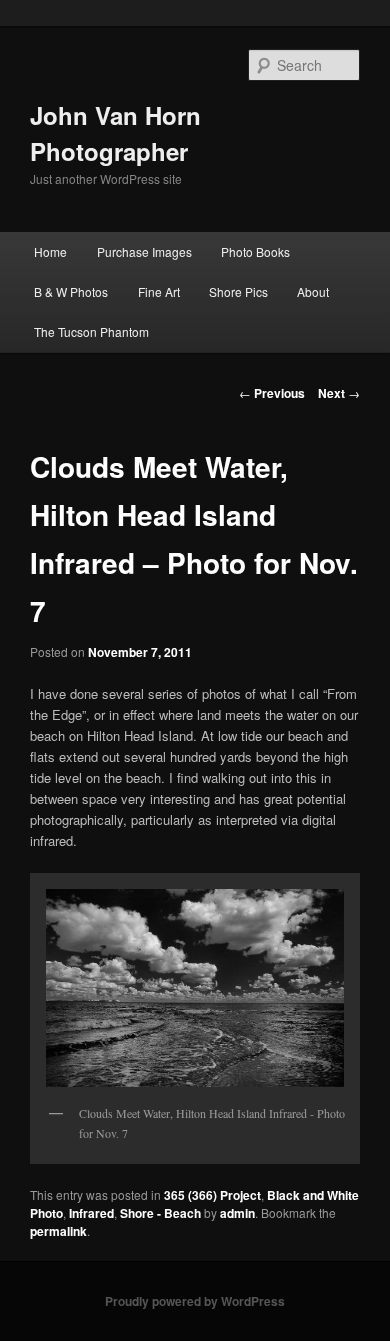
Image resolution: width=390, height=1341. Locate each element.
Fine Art (159, 291)
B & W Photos (71, 291)
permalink (58, 1231)
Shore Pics (238, 291)
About (313, 291)
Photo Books (255, 251)
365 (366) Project (212, 1195)
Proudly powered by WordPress (195, 1301)
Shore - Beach (160, 1213)
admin (237, 1213)
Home (50, 251)
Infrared (91, 1213)
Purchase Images (144, 251)
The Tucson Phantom (91, 331)
